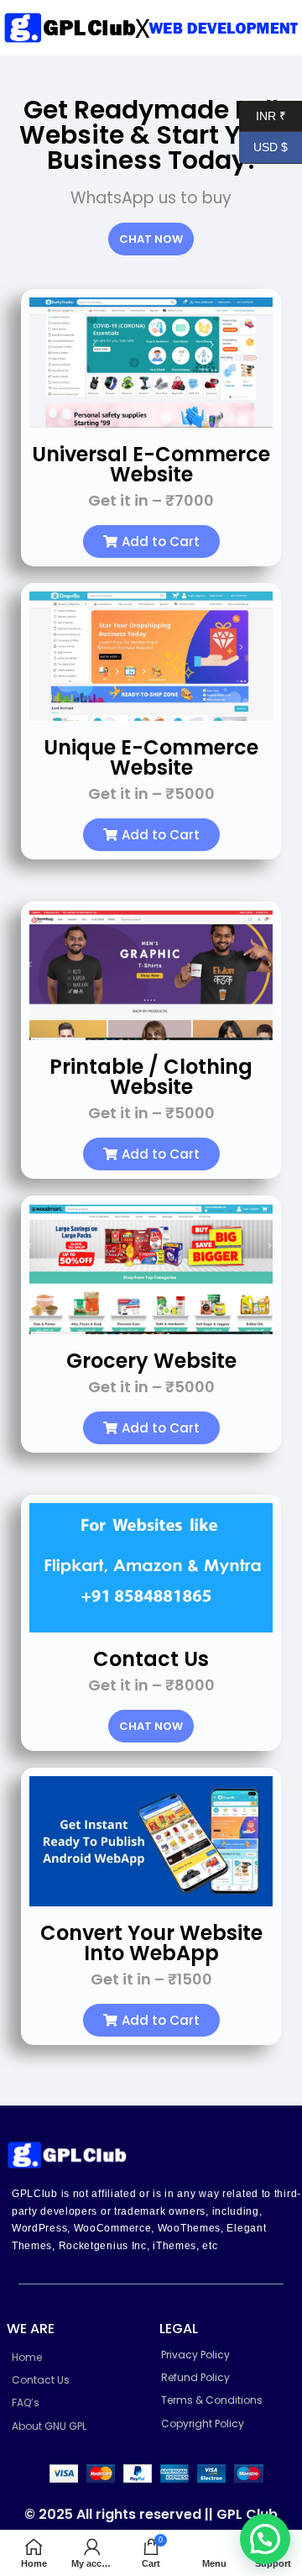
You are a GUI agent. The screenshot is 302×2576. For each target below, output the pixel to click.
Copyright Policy (203, 2424)
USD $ (263, 147)
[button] (151, 541)
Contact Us (41, 2380)
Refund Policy (195, 2377)
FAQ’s (26, 2403)
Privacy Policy (195, 2355)
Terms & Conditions (212, 2400)
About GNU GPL (49, 2426)
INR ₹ (263, 115)
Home (27, 2357)
